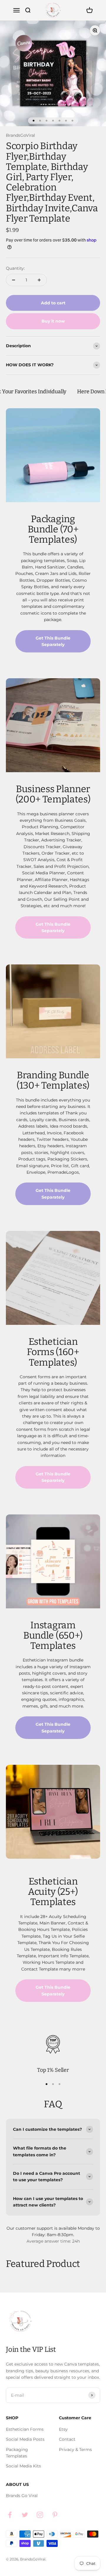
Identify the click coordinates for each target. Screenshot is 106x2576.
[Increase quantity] (39, 280)
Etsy (63, 2429)
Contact (67, 2439)
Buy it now (53, 321)
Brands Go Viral (22, 2496)
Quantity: (15, 268)
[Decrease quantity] (14, 280)
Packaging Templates (17, 2453)
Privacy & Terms (75, 2450)
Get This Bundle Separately (53, 641)
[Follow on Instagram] (40, 2515)
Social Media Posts (25, 2439)
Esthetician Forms (25, 2429)
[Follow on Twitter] (25, 2515)
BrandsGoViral (20, 135)
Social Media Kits (23, 2466)
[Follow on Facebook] (10, 2515)
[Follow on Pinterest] (55, 2515)
